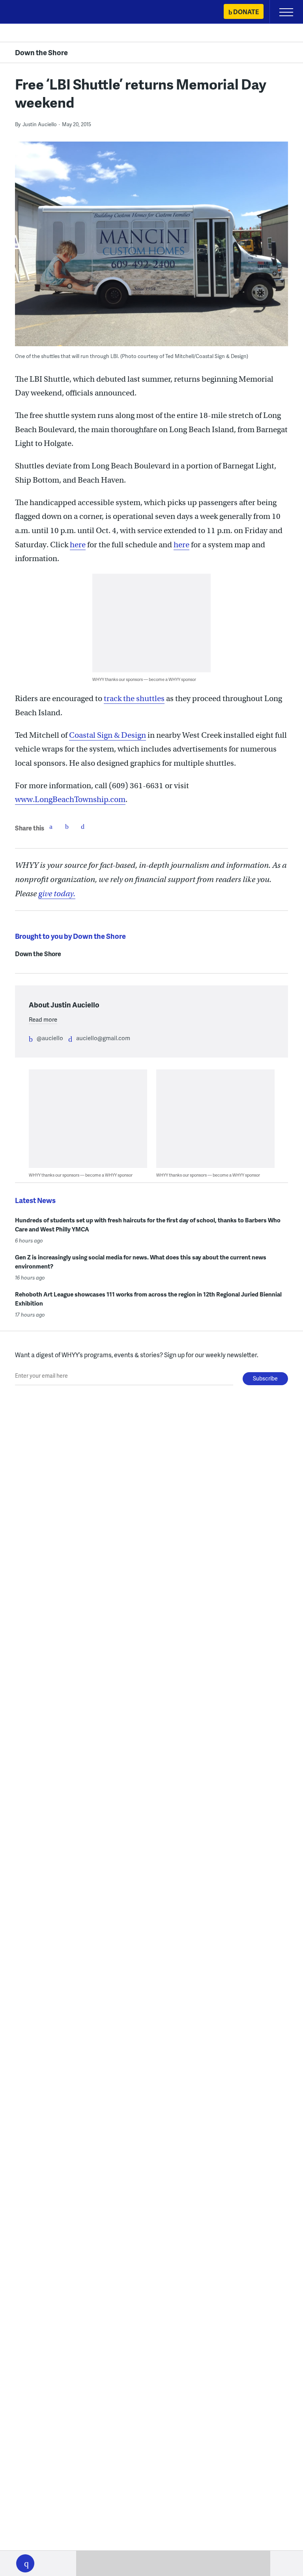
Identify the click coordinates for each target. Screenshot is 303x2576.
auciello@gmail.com (103, 1038)
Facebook (51, 826)
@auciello (50, 1038)
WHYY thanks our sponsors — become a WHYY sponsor (144, 679)
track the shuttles (134, 699)
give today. (57, 894)
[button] (25, 2563)
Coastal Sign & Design (108, 735)
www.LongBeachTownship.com (70, 799)
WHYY (30, 12)
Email (82, 826)
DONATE (246, 12)
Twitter (67, 826)
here (78, 545)
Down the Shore (41, 52)
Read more (43, 1019)
